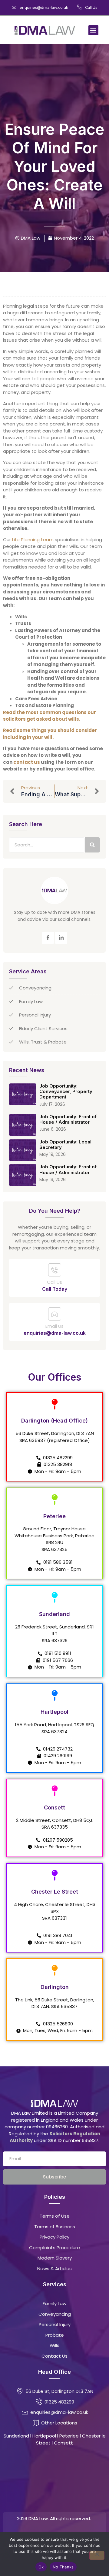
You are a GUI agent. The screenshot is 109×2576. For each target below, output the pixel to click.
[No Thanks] (97, 2555)
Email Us (54, 1326)
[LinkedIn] (61, 938)
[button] (93, 30)
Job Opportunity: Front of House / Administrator (68, 1119)
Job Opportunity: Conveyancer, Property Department (66, 1092)
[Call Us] (55, 1270)
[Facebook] (48, 938)
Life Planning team (33, 540)
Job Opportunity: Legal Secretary (65, 1145)
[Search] (92, 845)
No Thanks (63, 2567)
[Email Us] (55, 1314)
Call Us (54, 1282)
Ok (41, 2567)
